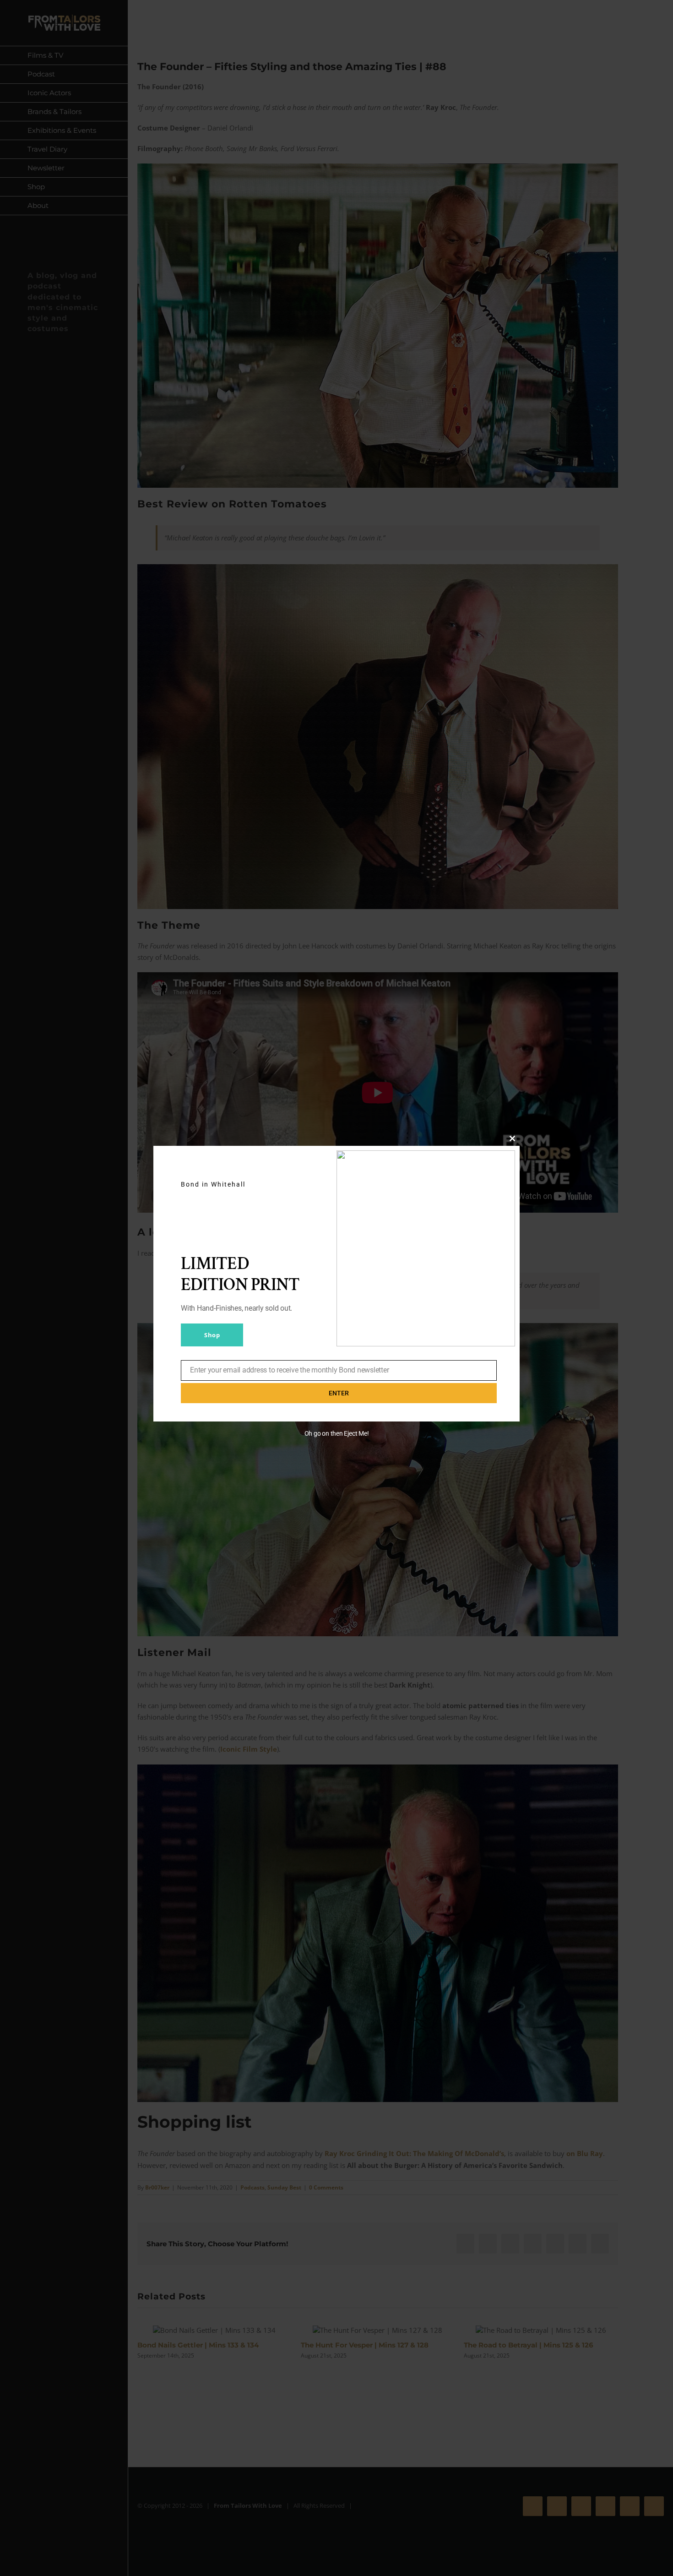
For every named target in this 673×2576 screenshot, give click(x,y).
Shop (212, 1335)
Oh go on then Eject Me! (337, 1433)
